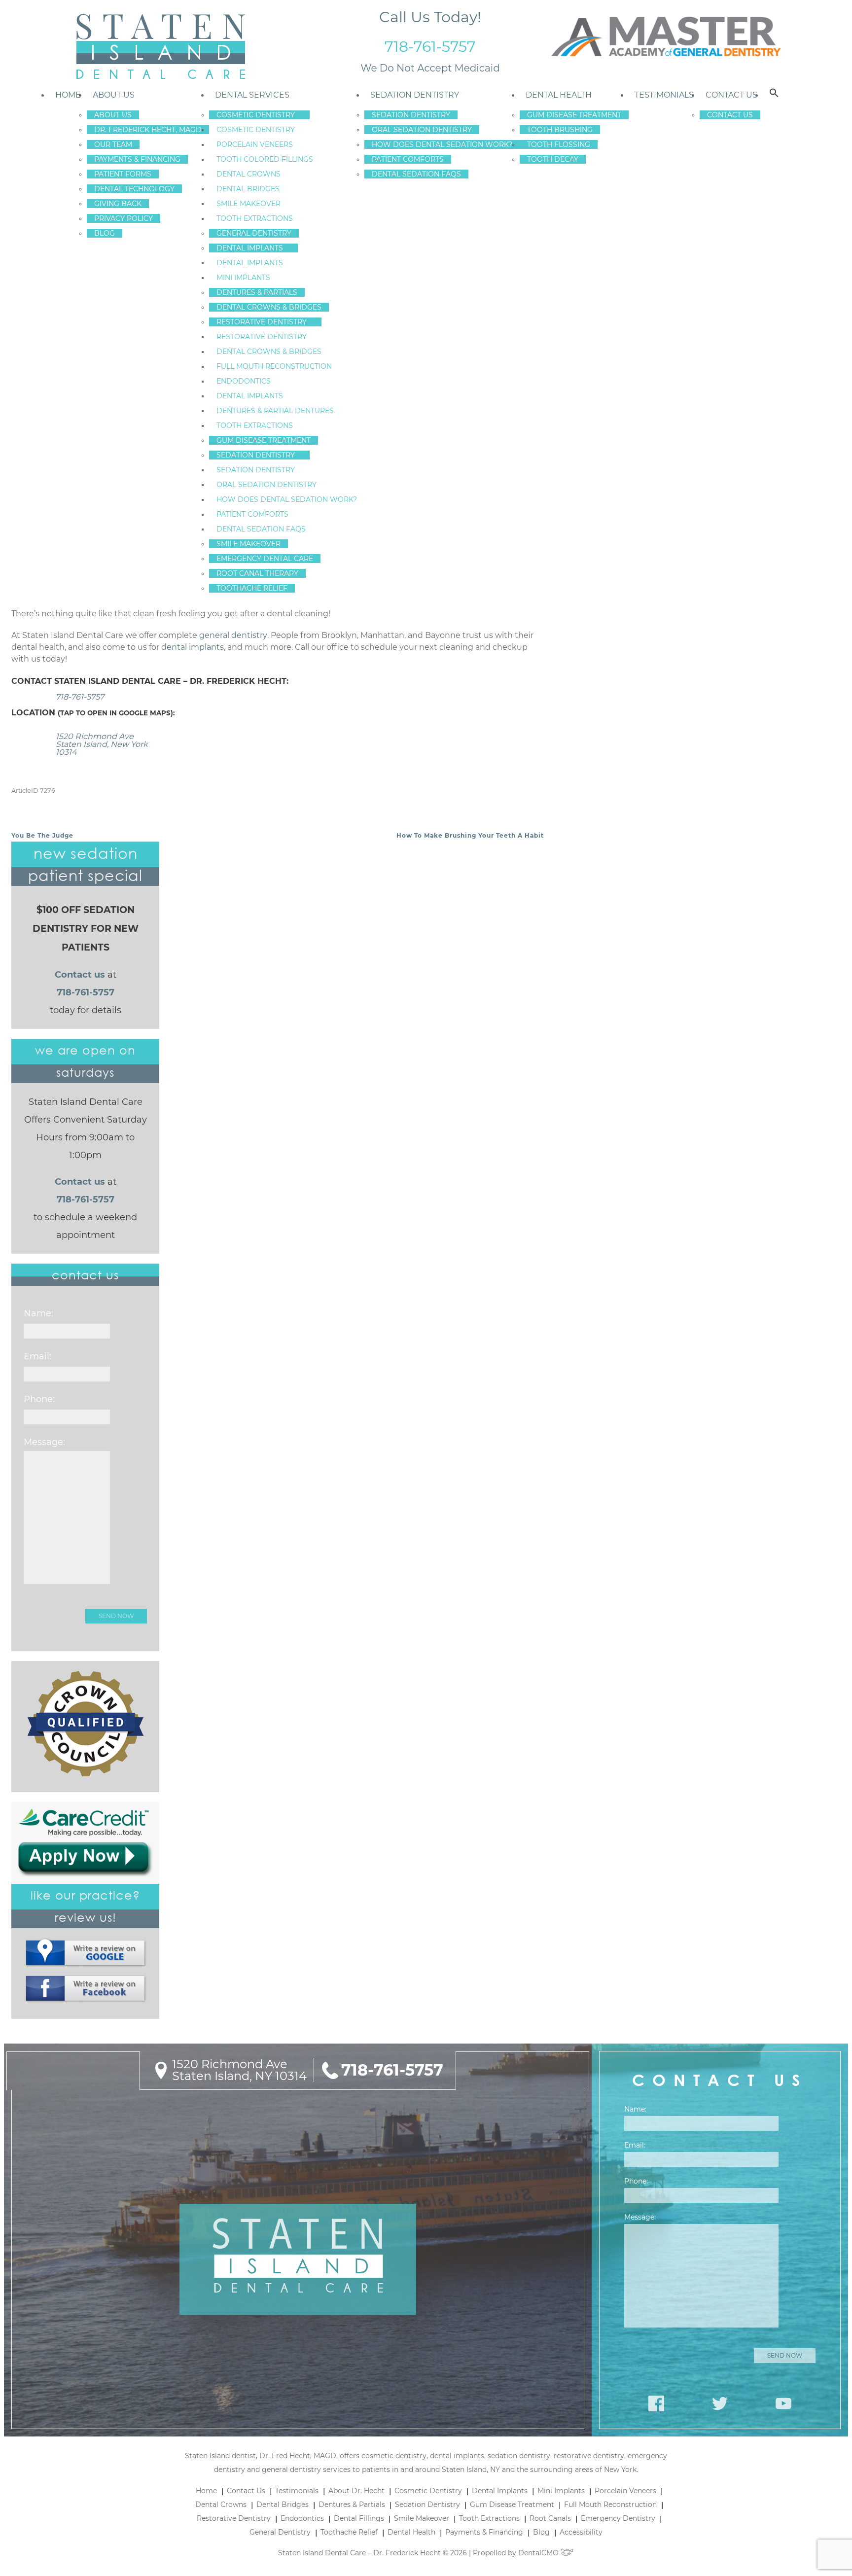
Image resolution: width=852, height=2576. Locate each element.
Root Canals (550, 2518)
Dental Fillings (359, 2518)
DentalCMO (539, 2553)
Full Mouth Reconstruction (274, 366)
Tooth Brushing (560, 130)
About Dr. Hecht (356, 2491)
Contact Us (731, 95)
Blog (105, 233)
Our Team (113, 144)
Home (68, 95)
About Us (114, 95)
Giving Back (118, 204)
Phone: (39, 1399)
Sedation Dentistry (256, 455)
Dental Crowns (248, 174)
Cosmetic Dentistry (256, 115)
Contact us (80, 975)
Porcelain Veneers (255, 144)
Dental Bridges (248, 189)
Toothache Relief (252, 588)
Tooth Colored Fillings (265, 159)
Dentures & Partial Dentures (275, 411)
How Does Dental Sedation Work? (287, 499)
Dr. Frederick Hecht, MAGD (148, 130)
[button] (774, 95)
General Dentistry (254, 233)
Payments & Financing (137, 159)
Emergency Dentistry (618, 2518)
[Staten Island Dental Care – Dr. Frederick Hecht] (160, 47)
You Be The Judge (42, 835)
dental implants (193, 647)
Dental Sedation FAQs (261, 529)
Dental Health (559, 95)
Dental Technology (134, 189)
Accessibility (581, 2532)
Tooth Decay (553, 159)
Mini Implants (243, 278)
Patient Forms (123, 174)
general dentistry (233, 635)
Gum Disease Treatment (264, 440)
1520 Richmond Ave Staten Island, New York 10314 (102, 744)
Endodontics (244, 381)
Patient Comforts (252, 514)
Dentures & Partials (257, 292)
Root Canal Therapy (257, 573)
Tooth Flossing (559, 144)
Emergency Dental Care (265, 559)
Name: (38, 1313)
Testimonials (664, 95)
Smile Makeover (248, 204)
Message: (44, 1442)
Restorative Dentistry (262, 322)
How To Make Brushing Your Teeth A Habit (470, 835)
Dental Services (252, 95)
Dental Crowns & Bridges (269, 307)
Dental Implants (250, 248)
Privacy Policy (124, 218)
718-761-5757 (430, 47)
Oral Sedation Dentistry (266, 485)
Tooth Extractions (255, 218)
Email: (37, 1356)
